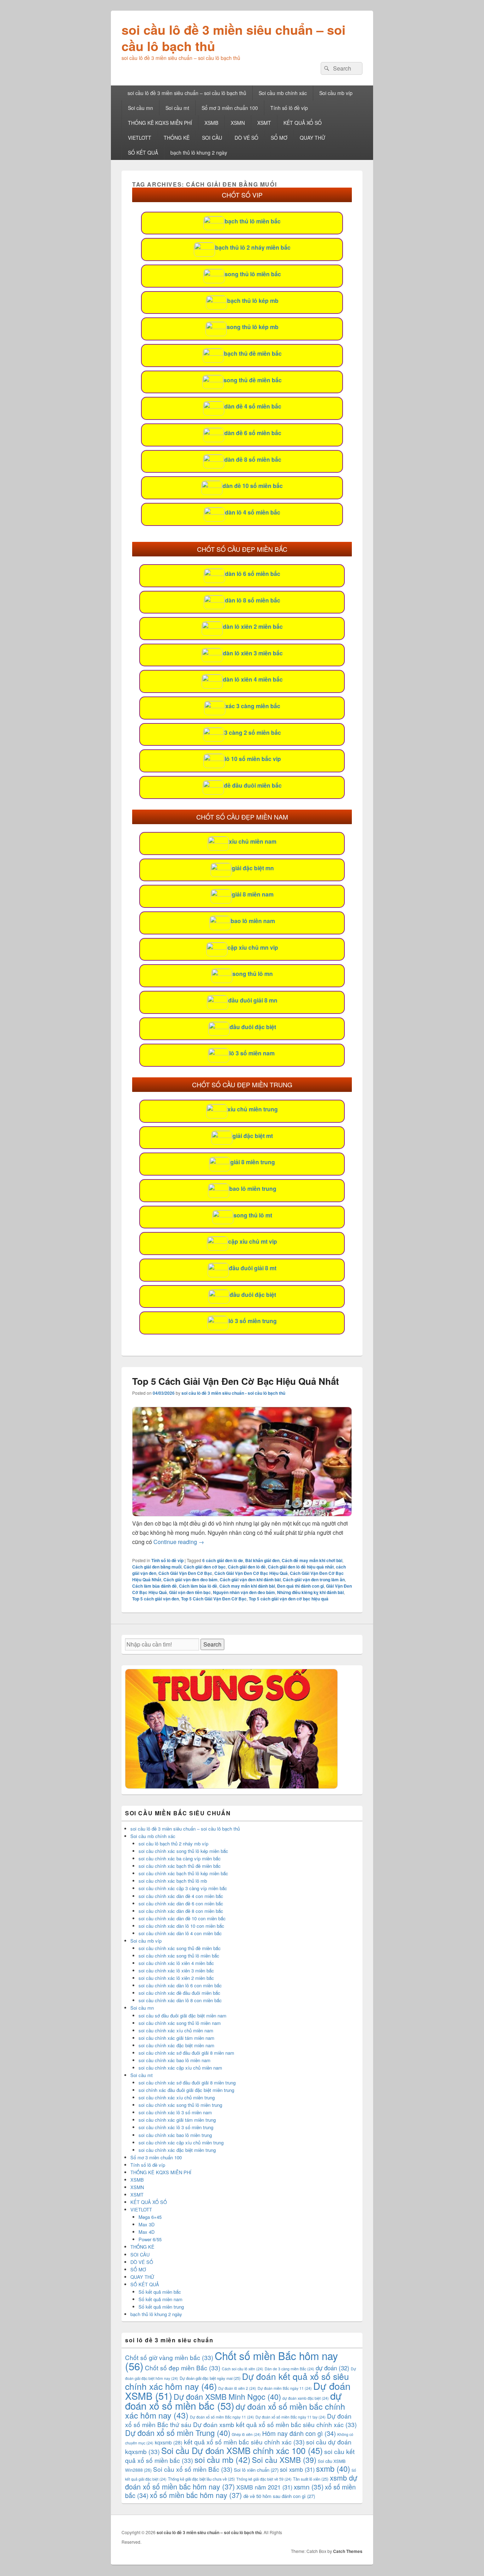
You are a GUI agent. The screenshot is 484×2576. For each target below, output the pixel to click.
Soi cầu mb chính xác (283, 93)
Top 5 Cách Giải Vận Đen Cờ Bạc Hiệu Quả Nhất (236, 1381)
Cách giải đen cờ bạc (205, 1567)
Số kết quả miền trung (161, 2307)
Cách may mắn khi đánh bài (247, 1586)
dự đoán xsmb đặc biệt (306, 2398)
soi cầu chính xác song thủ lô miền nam (180, 2023)
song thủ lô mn (253, 974)
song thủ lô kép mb (253, 327)
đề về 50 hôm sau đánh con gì (279, 2496)
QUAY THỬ (313, 138)
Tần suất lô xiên (311, 2479)
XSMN (238, 123)
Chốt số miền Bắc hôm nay (232, 2360)
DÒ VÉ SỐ (246, 138)
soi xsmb (297, 2469)
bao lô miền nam (253, 921)
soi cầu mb (223, 2459)
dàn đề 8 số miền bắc (253, 459)
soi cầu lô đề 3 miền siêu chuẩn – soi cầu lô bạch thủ (233, 38)
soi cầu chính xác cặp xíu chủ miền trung (181, 2142)
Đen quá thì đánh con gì (300, 1586)
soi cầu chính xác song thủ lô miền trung (180, 2105)
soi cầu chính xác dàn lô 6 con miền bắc (180, 1985)
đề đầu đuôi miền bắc (253, 785)
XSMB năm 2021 (264, 2487)
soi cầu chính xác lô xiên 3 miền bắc (176, 1970)
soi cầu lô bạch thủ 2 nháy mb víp (173, 1844)
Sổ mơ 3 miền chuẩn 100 (230, 108)
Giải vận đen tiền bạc (190, 1592)
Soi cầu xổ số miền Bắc (193, 2469)
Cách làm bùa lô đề (198, 1586)
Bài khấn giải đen (262, 1560)
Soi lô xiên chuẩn (256, 2470)
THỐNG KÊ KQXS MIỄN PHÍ (160, 123)
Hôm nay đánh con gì (299, 2433)
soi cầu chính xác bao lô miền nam (175, 2060)
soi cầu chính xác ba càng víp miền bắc (180, 1858)
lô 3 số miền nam (252, 1053)
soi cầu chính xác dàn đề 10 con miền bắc (182, 1918)
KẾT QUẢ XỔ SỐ (303, 123)
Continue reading (179, 1542)
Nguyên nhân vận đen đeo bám (244, 1592)
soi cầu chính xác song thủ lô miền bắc (179, 1956)
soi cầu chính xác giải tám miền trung (177, 2120)
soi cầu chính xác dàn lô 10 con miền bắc (181, 1926)
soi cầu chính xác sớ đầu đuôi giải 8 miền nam (186, 2053)
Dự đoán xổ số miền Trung (178, 2433)
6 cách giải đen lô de (223, 1560)
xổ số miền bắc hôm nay (196, 2495)
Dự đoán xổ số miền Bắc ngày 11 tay (291, 2417)
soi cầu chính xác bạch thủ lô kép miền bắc (183, 1873)
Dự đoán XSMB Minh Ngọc (227, 2396)
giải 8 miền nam (253, 894)
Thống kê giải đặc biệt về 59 (264, 2479)
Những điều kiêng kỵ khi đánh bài (310, 1592)
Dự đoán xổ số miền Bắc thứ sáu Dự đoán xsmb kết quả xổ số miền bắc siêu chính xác (241, 2420)
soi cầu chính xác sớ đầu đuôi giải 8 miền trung (187, 2083)
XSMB (211, 123)
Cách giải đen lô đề (247, 1567)
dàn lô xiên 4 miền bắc (253, 679)
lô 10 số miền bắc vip (253, 759)
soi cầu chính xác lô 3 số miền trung (176, 2127)
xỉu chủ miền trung (253, 1109)
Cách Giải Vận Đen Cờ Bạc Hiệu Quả (251, 1573)
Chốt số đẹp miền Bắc (183, 2368)
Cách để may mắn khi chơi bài (312, 1560)
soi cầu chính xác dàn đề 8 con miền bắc (181, 1911)
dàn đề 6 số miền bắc (253, 433)
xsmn (309, 2486)
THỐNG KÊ (177, 138)
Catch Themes (348, 2551)
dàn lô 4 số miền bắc (253, 512)
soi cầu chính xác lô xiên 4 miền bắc (176, 1963)
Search (212, 1644)
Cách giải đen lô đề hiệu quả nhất (301, 1567)
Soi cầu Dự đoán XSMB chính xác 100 (242, 2450)
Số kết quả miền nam (161, 2299)
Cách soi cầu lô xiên (243, 2369)
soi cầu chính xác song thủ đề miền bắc (180, 1948)
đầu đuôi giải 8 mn (253, 1000)
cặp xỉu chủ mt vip (253, 1241)
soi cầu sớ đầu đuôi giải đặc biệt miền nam (182, 2016)
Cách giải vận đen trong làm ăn (314, 1580)
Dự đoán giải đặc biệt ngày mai (210, 2378)
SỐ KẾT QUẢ (143, 152)
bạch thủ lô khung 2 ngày (199, 152)
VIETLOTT (140, 138)
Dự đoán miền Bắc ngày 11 (285, 2388)
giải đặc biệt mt (253, 1136)
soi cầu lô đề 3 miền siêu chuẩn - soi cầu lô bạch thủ (233, 1393)
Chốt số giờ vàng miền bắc (169, 2357)
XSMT (264, 123)
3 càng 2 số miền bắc (253, 732)
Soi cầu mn (140, 108)
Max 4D (147, 2232)
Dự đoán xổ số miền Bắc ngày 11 (222, 2417)
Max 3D (147, 2224)
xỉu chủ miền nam (253, 841)
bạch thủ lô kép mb (253, 301)
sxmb (333, 2468)
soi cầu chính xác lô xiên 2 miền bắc (176, 1978)
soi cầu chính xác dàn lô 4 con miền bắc (180, 1933)
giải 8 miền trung (253, 1162)
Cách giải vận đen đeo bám (190, 1580)
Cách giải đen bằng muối (157, 1567)
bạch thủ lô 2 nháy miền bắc (253, 247)
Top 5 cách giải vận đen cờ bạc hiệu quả (289, 1599)
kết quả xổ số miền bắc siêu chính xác (244, 2442)
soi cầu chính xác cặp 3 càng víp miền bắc (183, 1888)
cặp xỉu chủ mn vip (253, 947)
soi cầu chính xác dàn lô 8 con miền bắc (180, 2000)
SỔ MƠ (279, 138)
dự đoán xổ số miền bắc (233, 2400)
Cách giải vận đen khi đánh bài (250, 1580)
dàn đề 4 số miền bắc (253, 406)
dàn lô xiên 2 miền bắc (253, 626)
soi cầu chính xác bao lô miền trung (175, 2135)
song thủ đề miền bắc (253, 380)
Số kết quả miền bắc (160, 2292)
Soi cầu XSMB (284, 2460)
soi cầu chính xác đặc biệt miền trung (177, 2150)
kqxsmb (169, 2442)
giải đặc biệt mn (253, 868)
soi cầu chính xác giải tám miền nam (176, 2038)
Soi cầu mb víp (336, 93)
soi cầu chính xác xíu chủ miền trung (177, 2097)
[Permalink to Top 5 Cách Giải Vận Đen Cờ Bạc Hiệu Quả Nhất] (242, 1514)
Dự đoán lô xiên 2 (237, 2388)
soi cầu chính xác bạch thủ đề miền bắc (180, 1866)
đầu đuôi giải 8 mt (253, 1268)
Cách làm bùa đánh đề (154, 1586)
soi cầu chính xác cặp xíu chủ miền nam (180, 2068)
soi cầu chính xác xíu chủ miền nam (176, 2030)
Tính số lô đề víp (289, 108)
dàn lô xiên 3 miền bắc (253, 653)
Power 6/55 (150, 2239)
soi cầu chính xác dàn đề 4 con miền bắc (181, 1896)
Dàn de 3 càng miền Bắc (289, 2369)
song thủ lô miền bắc (253, 274)
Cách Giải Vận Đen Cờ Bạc (185, 1573)
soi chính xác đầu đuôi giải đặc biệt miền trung (186, 2090)
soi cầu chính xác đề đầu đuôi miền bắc (179, 1993)
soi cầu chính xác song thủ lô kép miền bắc (183, 1851)
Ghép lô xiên (246, 2434)
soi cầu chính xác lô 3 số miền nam (175, 2112)
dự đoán (333, 2368)
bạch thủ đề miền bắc (253, 353)
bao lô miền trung (253, 1189)
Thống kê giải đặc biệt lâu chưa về (201, 2479)
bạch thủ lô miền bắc (253, 221)
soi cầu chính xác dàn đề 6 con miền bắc (181, 1903)
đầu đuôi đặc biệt (253, 1027)
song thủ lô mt (253, 1215)
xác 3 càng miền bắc (253, 706)
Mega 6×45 (150, 2217)
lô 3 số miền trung (253, 1321)
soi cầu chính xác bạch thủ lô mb (173, 1881)
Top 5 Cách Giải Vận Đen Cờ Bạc (214, 1599)
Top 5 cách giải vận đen (156, 1599)
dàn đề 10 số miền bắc (253, 486)
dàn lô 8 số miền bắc (253, 600)
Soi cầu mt (177, 108)
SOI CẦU (212, 138)
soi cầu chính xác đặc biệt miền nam (176, 2045)
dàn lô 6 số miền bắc (253, 574)
